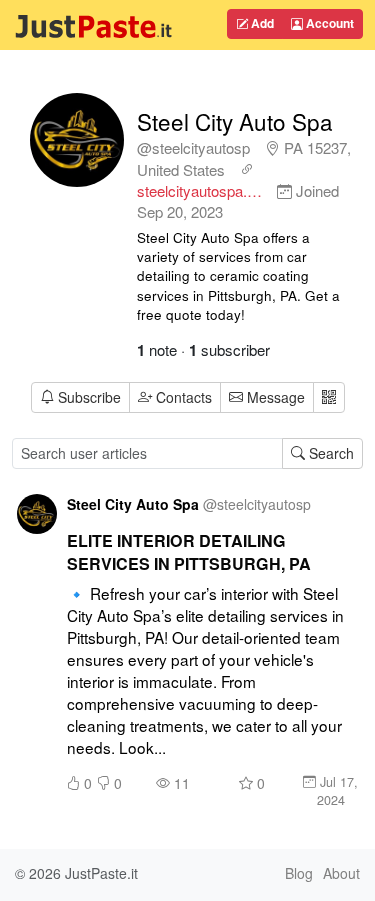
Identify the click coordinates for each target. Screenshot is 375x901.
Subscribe (89, 397)
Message (274, 397)
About (341, 873)
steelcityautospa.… (199, 190)
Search (329, 453)
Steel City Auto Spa (235, 121)
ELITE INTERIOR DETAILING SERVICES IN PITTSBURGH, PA (189, 552)
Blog (299, 873)
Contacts (184, 397)
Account (328, 23)
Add (261, 23)
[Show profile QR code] (329, 397)
